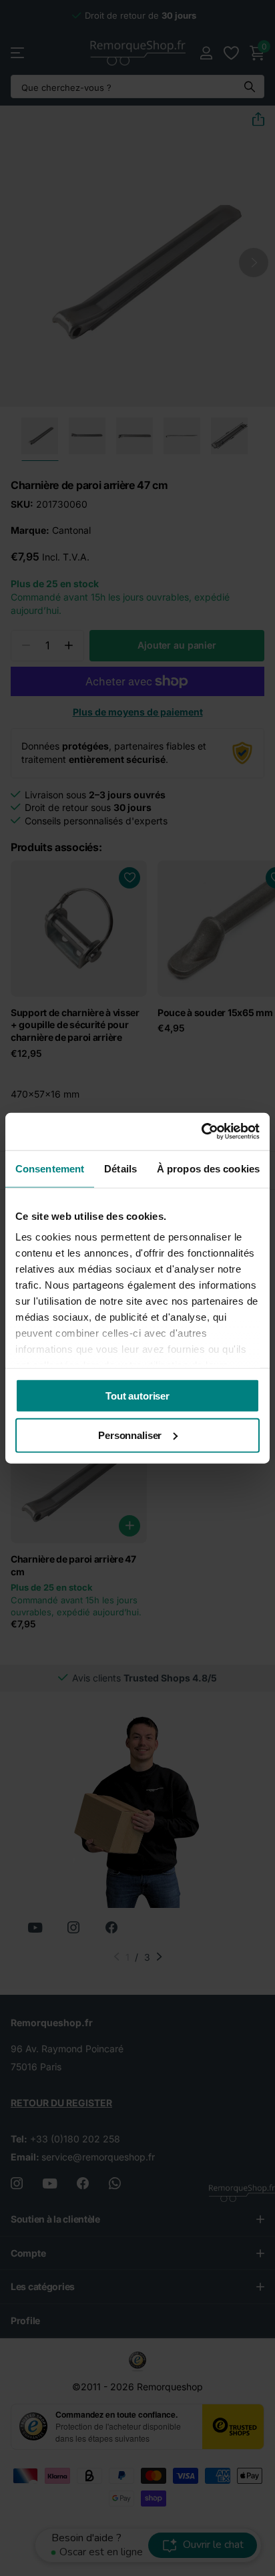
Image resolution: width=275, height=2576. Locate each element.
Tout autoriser (137, 1395)
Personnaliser (130, 1435)
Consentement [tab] (50, 1168)
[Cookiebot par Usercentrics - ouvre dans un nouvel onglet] (201, 1132)
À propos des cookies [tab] (208, 1168)
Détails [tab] (120, 1168)
